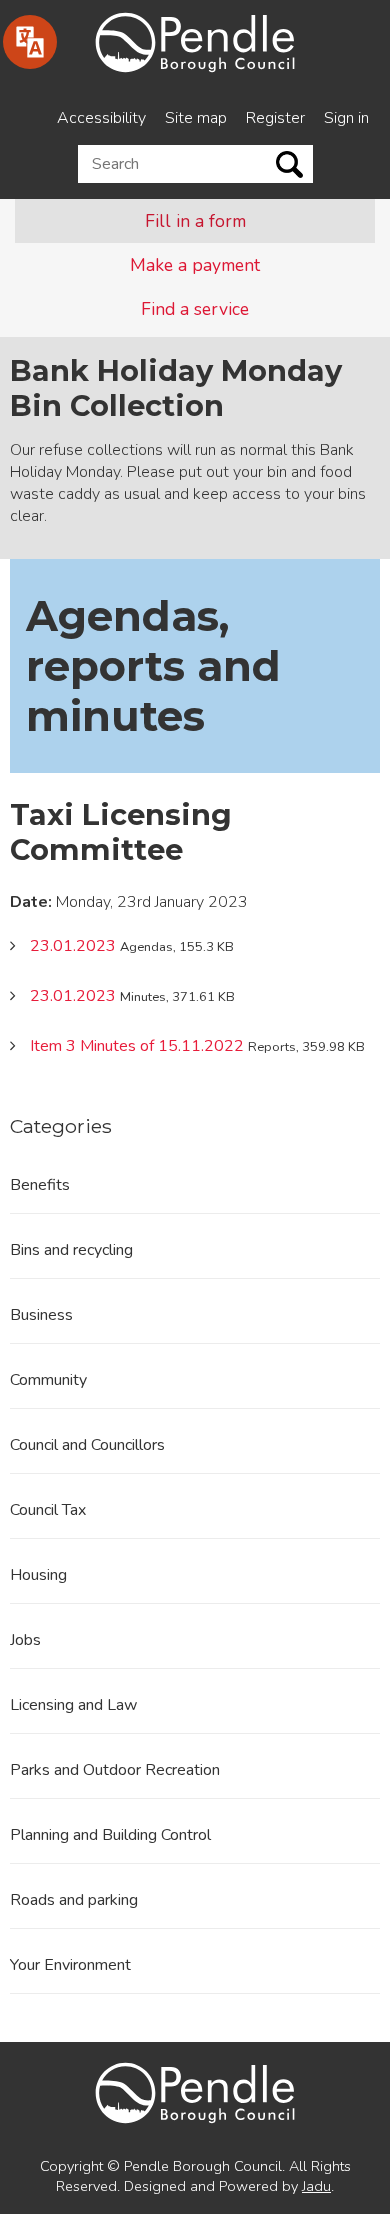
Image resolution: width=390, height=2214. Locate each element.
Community (48, 1380)
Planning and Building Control (110, 1835)
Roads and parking (74, 1900)
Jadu (316, 2186)
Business (41, 1315)
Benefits (40, 1185)
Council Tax (48, 1510)
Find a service (195, 309)
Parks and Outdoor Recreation (115, 1770)
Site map (196, 118)
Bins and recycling (71, 1250)
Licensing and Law (73, 1705)
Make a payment (195, 265)
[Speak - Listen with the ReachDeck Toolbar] (30, 42)
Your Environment (70, 1965)
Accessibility (101, 118)
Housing (38, 1575)
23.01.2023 (73, 946)
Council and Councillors (87, 1445)
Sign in (346, 118)
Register (275, 118)
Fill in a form (195, 221)
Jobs (25, 1640)
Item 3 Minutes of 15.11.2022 (137, 1046)
